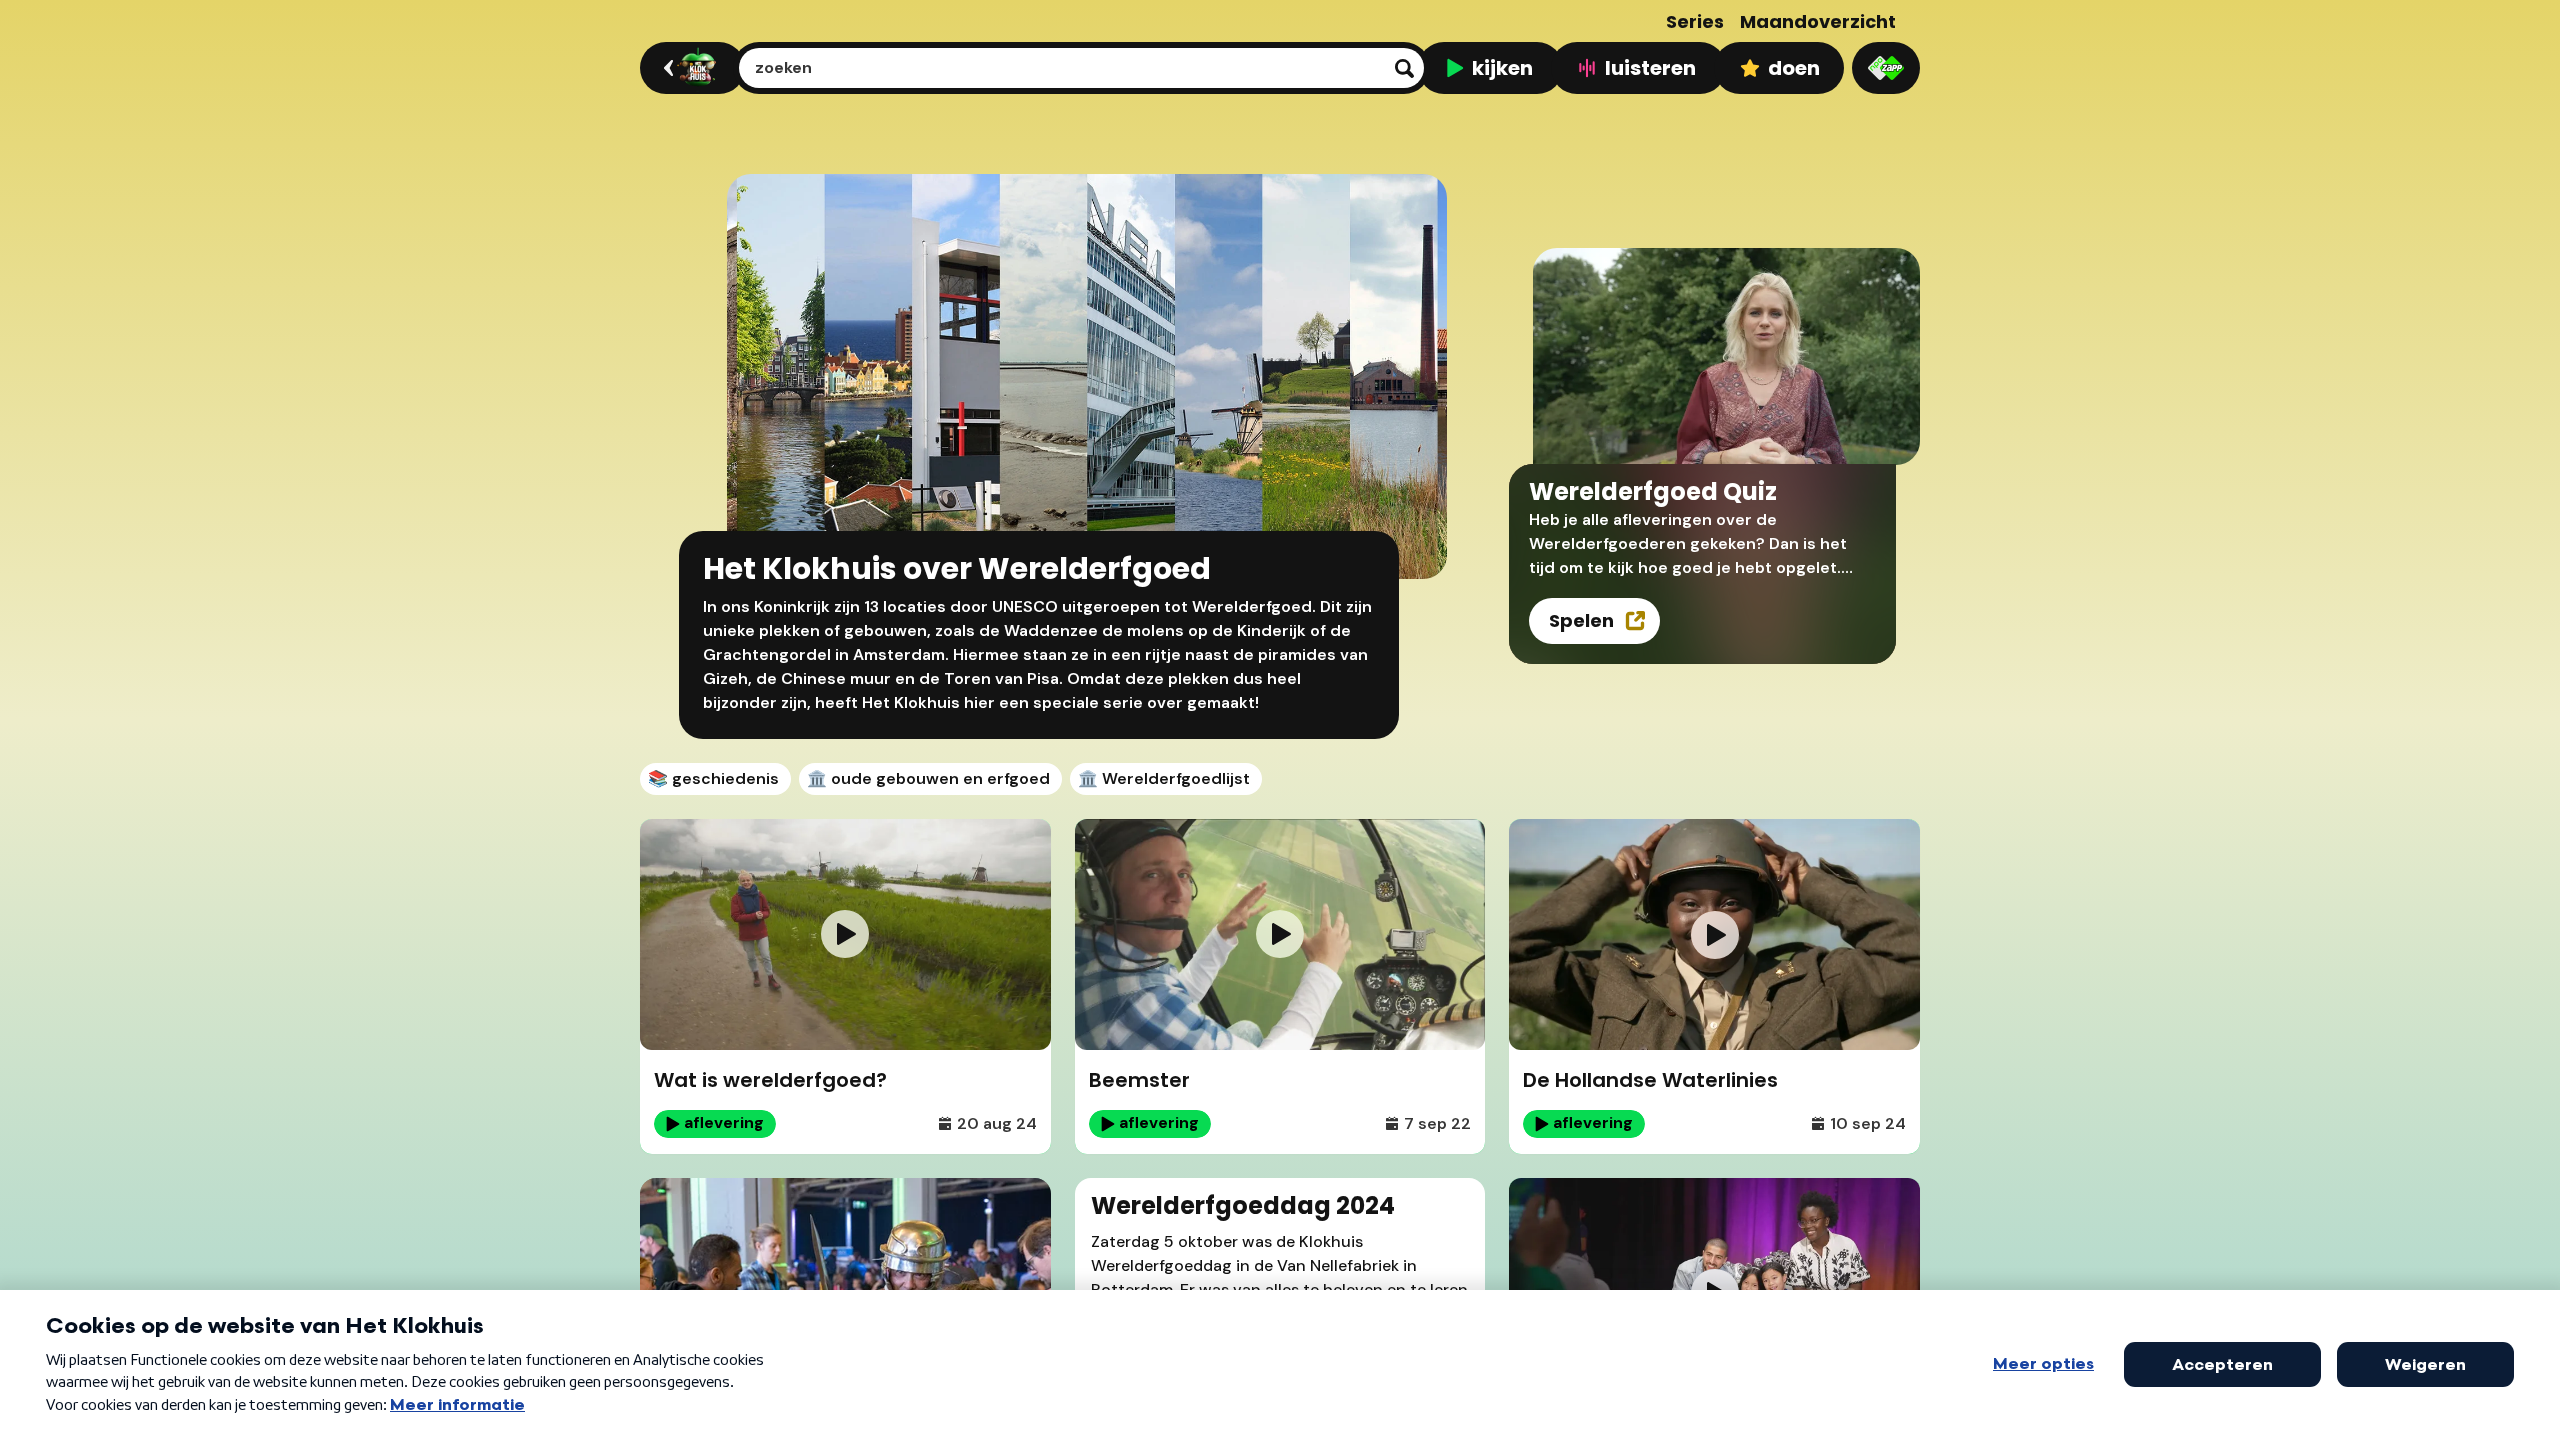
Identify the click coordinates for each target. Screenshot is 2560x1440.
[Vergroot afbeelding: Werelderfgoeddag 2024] (1017, 1212)
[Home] (689, 68)
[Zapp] (1886, 68)
